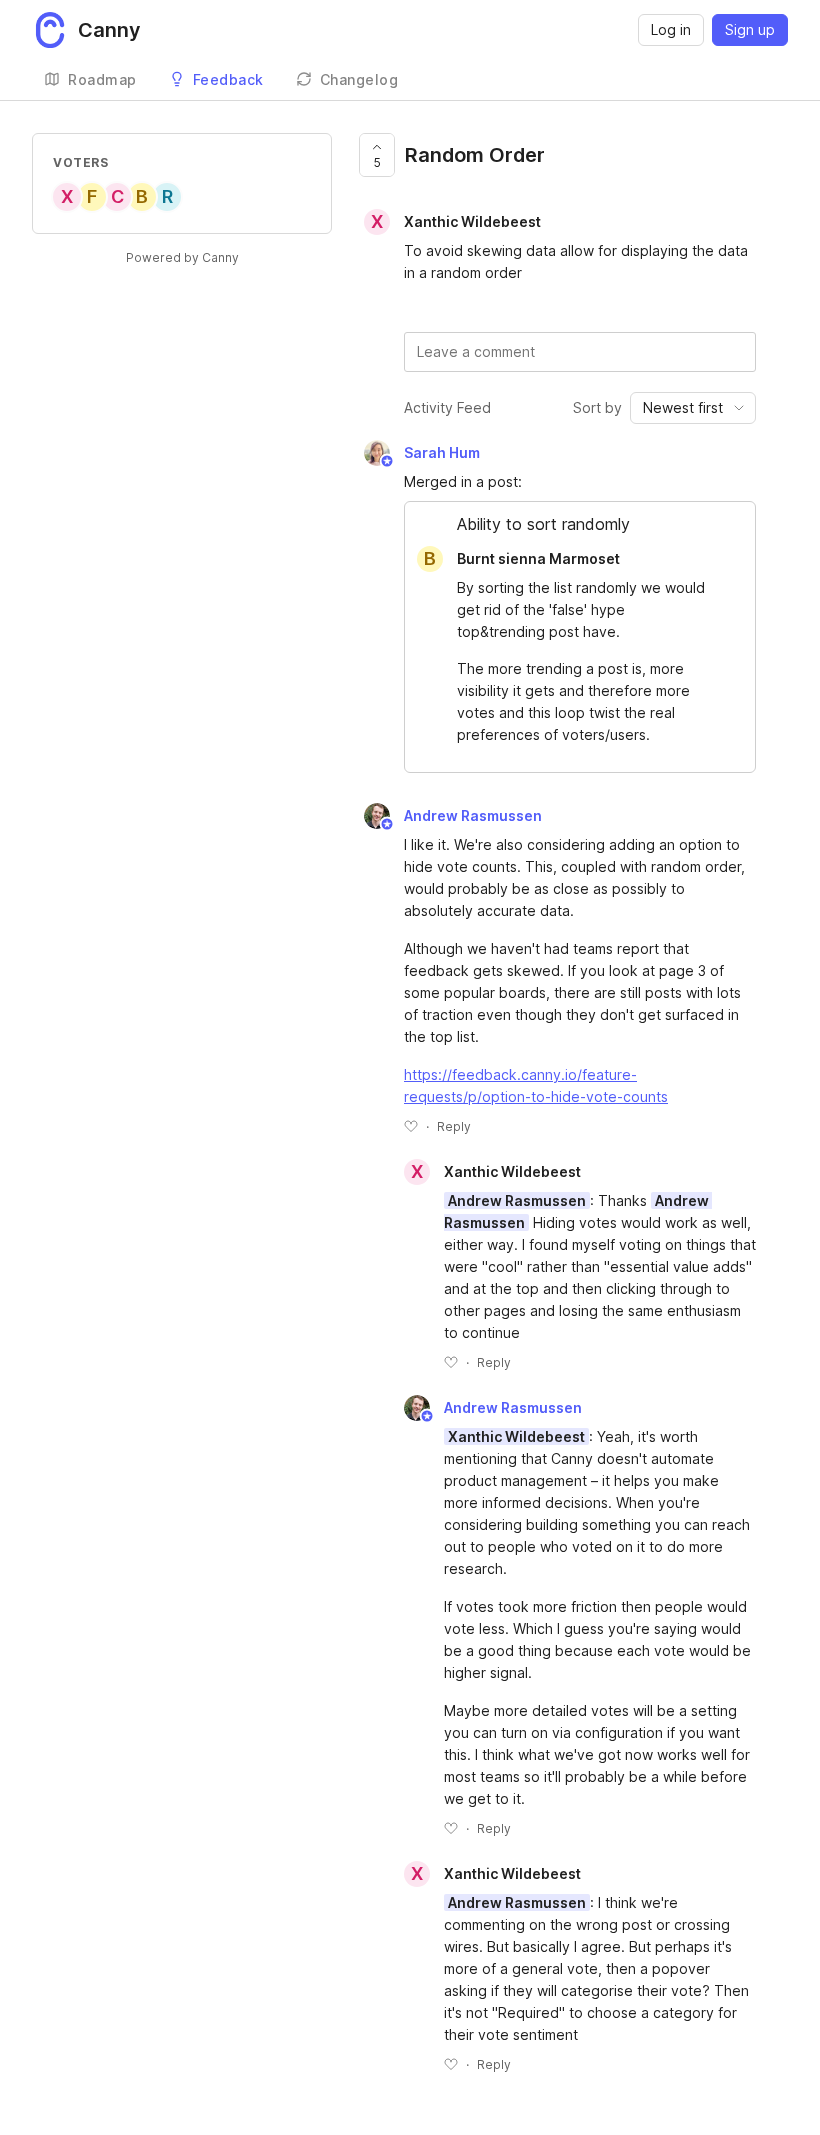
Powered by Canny (182, 257)
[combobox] (693, 408)
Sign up (750, 29)
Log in (671, 29)
